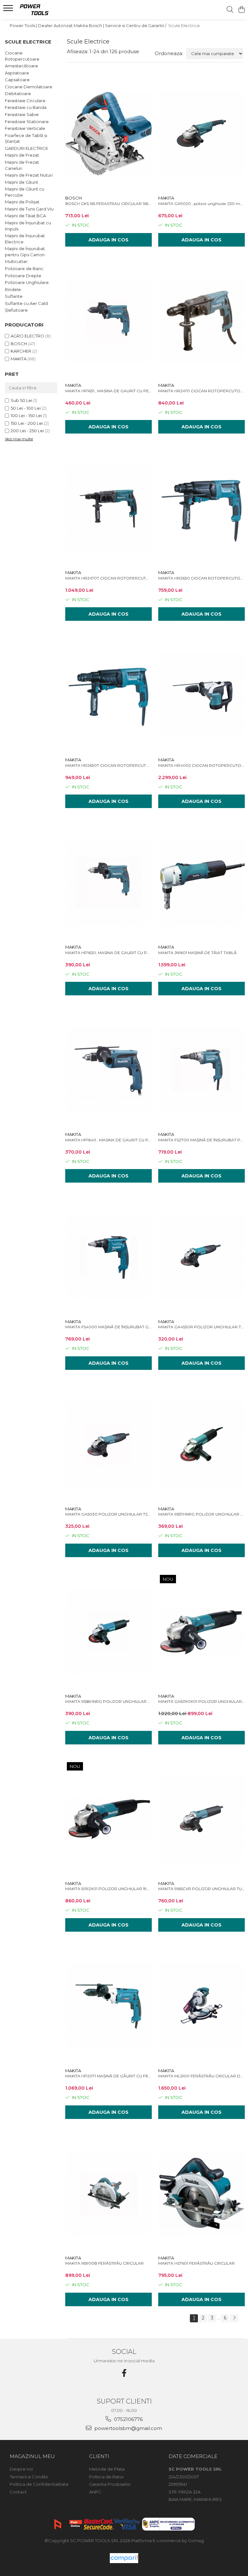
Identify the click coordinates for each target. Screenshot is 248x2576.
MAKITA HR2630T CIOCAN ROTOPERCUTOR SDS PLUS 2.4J (108, 765)
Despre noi (21, 2469)
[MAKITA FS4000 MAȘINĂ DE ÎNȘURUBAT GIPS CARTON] (108, 1257)
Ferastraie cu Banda (26, 107)
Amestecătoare (21, 66)
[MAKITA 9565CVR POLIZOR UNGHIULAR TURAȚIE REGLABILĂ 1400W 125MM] (201, 1819)
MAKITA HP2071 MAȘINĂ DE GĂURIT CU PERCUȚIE (108, 2076)
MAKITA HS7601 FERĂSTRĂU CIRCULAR (196, 2263)
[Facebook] (124, 2373)
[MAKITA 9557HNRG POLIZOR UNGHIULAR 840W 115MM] (201, 1444)
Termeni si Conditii (29, 2477)
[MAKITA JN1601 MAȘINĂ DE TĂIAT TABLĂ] (201, 883)
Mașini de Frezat (22, 155)
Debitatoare (18, 93)
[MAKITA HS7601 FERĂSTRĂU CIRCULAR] (201, 2193)
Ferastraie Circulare (25, 101)
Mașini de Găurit (21, 182)
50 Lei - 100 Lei (26, 408)
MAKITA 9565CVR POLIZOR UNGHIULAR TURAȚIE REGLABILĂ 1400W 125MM (201, 1889)
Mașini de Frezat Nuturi (29, 175)
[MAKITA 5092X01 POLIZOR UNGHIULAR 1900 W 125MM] (108, 1819)
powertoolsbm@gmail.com (128, 2428)
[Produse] (9, 10)
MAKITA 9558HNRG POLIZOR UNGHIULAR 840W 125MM (108, 1701)
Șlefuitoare (16, 310)
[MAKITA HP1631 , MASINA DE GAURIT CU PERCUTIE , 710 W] (108, 321)
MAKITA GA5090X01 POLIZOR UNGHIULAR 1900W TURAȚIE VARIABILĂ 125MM (201, 1701)
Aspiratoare (17, 73)
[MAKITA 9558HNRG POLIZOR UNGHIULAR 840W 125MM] (108, 1632)
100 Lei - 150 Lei (26, 415)
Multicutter (16, 261)
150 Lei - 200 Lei (27, 423)
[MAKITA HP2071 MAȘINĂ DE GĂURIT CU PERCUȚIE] (108, 2006)
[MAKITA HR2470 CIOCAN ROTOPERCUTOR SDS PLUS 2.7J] (201, 321)
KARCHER (21, 351)
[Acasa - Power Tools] (44, 10)
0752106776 (128, 2419)
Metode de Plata (107, 2469)
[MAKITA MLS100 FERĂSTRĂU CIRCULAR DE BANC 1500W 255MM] (201, 2006)
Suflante (14, 296)
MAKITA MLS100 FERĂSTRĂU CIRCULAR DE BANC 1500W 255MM (201, 2076)
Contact (18, 2492)
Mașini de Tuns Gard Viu (29, 209)
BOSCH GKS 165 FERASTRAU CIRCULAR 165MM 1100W (108, 204)
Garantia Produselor (110, 2484)
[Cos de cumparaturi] (241, 10)
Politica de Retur (107, 2477)
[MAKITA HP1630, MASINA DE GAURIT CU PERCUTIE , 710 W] (108, 883)
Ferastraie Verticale (25, 128)
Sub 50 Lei (21, 400)
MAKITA (19, 359)
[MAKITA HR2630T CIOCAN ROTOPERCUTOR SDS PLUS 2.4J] (108, 695)
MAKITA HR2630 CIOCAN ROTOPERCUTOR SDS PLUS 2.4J (201, 578)
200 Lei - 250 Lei (27, 431)
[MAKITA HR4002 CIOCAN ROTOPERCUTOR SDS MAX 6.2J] (201, 695)
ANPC (95, 2492)
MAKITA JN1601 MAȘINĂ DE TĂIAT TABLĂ (197, 953)
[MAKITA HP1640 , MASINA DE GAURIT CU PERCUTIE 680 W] (108, 1070)
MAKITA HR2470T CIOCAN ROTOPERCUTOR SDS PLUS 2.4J (108, 578)
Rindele (13, 289)
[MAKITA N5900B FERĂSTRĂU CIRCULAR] (108, 2193)
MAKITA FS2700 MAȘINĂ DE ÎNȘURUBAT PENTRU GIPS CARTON (201, 1140)
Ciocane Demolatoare (29, 87)
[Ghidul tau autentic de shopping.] (124, 2558)
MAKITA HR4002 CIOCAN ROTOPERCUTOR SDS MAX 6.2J (201, 765)
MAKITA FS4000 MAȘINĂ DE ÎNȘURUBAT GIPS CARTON (108, 1327)
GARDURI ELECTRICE (26, 148)
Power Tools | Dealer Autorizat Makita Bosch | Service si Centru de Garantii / (88, 25)
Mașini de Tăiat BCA (25, 216)
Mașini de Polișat (22, 202)
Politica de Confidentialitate (39, 2484)
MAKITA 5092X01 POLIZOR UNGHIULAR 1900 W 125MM (108, 1889)
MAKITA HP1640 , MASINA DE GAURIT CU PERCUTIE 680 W (108, 1140)
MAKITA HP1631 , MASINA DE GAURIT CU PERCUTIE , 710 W (108, 391)
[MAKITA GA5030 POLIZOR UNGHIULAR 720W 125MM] (108, 1444)
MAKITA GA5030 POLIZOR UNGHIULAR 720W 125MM (108, 1514)
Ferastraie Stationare (27, 122)
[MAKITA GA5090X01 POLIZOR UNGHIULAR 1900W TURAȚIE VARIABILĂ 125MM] (201, 1632)
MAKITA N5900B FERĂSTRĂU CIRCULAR (104, 2263)
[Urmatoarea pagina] (234, 2318)
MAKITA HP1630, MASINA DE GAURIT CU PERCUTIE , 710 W (108, 953)
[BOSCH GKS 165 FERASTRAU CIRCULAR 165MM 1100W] (108, 134)
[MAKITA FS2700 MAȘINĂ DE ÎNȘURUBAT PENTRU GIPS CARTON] (201, 1070)
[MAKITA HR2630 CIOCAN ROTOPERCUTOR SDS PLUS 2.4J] (201, 508)
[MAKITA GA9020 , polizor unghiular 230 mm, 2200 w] (201, 134)
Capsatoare (17, 80)
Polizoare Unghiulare (27, 282)
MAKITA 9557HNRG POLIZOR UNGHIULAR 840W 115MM (201, 1514)
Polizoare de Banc (24, 268)
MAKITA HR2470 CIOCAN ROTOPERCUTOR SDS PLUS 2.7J (201, 391)
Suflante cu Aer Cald (26, 303)
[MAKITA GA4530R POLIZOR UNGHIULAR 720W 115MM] (201, 1257)
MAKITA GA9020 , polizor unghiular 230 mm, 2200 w (201, 204)
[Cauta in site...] (230, 10)
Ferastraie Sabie (22, 114)
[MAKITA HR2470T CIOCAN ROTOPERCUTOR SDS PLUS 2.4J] (108, 508)
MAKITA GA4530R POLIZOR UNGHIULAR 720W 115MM (201, 1327)
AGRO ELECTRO (27, 336)
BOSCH (19, 344)
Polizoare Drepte (23, 276)
